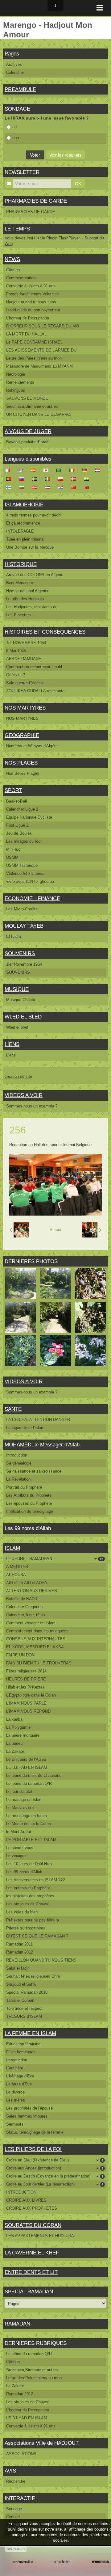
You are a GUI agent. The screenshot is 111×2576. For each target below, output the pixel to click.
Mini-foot (14, 849)
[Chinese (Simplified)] (75, 487)
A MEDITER (17, 1567)
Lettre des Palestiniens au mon (34, 358)
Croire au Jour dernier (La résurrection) (55, 2184)
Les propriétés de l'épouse (29, 2108)
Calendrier (15, 72)
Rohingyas (16, 390)
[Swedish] (36, 479)
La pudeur (15, 1743)
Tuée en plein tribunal (25, 539)
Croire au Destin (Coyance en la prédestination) (55, 2176)
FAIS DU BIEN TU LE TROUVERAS (39, 1663)
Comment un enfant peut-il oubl (34, 667)
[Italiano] (74, 470)
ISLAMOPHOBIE (24, 505)
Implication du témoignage (30, 1511)
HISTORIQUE (21, 564)
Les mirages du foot (24, 841)
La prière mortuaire (23, 1735)
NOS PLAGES (21, 763)
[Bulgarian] (23, 487)
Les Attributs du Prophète (29, 1495)
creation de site (18, 1076)
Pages (12, 54)
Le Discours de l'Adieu (26, 1759)
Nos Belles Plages (23, 773)
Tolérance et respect (24, 2008)
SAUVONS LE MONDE (27, 398)
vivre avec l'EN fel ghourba (30, 881)
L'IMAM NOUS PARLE (26, 1703)
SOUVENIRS (20, 953)
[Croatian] (62, 487)
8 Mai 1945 (16, 651)
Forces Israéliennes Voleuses (33, 294)
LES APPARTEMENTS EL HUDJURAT (41, 2236)
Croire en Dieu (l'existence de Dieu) (55, 2160)
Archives (14, 64)
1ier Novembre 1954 (24, 964)
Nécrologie (16, 374)
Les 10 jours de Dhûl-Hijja (29, 1864)
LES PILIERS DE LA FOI (33, 2149)
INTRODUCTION (21, 2192)
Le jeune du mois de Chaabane (34, 1775)
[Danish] (36, 487)
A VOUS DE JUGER (28, 431)
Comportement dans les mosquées (37, 1631)
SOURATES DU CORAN (33, 2225)
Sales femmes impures (27, 2116)
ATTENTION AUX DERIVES (32, 1591)
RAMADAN (17, 2324)
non (16, 138)
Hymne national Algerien (28, 591)
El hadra (14, 936)
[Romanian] (49, 479)
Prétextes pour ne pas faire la (33, 1920)
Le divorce (15, 2092)
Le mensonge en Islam (27, 1816)
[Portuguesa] (10, 479)
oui (15, 127)
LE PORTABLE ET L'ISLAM (31, 1840)
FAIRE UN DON (20, 1655)
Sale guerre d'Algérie (25, 683)
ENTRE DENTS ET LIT (31, 2272)
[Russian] (23, 479)
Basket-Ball (16, 801)
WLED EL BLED (23, 1017)
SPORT (13, 790)
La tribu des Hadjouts (25, 599)
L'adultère (15, 2068)
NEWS (12, 259)
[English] (22, 470)
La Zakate (15, 1751)
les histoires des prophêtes (30, 1896)
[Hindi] (88, 479)
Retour (55, 1230)
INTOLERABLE (20, 531)
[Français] (9, 470)
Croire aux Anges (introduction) (55, 2168)
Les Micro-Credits (22, 909)
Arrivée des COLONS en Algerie (35, 575)
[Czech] (49, 487)
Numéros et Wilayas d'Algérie (32, 746)
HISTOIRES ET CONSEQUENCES (45, 632)
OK (78, 183)
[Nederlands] (100, 470)
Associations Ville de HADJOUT (42, 2443)
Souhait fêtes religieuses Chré (33, 1976)
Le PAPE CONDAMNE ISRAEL (34, 342)
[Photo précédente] (19, 1230)
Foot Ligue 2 (17, 825)
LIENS (12, 1044)
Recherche (16, 2481)
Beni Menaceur (20, 583)
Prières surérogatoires (26, 1928)
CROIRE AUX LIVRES (26, 2200)
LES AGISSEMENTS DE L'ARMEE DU (41, 350)
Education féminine (23, 2044)
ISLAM (12, 1548)
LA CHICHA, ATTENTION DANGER (38, 1420)
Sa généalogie (19, 1463)
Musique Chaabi (21, 1000)
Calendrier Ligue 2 (22, 809)
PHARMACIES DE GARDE (36, 201)
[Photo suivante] (92, 1230)
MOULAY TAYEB (24, 926)
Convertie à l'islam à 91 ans (31, 286)
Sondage (14, 2509)
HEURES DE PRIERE (26, 1679)
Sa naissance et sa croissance (34, 1471)
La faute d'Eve (19, 2084)
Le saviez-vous (20, 1848)
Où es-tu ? (16, 675)
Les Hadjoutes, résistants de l (33, 607)
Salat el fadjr (17, 1968)
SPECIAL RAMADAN (29, 2292)
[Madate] (62, 2562)
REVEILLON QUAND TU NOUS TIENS (41, 1960)
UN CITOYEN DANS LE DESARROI (39, 414)
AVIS (10, 2471)
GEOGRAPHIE (22, 735)
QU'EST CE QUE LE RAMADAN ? (37, 1936)
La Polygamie (18, 1727)
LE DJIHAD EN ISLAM (27, 1767)
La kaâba (14, 1719)
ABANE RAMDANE (24, 659)
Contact (13, 2517)
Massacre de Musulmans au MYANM (39, 366)
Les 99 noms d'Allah (24, 1872)
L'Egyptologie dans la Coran (31, 1695)
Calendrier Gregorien (24, 1607)
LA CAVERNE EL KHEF (32, 2253)
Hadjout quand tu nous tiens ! (32, 302)
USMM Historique (22, 865)
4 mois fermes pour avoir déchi (34, 515)
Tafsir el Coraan (20, 2000)
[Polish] (62, 479)
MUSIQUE (17, 989)
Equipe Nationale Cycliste (29, 817)
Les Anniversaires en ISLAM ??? (35, 1880)
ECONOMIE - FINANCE (32, 898)
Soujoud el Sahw (21, 1984)
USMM (12, 857)
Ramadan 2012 (20, 1952)
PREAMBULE (20, 89)
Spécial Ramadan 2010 (27, 1992)
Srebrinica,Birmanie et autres (32, 406)
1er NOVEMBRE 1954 (26, 643)
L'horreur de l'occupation (28, 318)
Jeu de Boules (19, 833)
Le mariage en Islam (24, 1800)
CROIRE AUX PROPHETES (32, 2208)
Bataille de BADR (22, 1599)
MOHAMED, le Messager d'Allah (42, 1445)
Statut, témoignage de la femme (35, 2132)
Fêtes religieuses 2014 (26, 1671)
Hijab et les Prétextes (25, 1687)
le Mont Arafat (19, 1832)
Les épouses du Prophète (29, 1503)
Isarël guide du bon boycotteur (33, 310)
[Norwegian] (75, 479)
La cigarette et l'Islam (25, 1428)
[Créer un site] (23, 2562)
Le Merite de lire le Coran (29, 1824)
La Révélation (18, 1479)
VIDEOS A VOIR (24, 1095)
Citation (13, 270)
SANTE (13, 1409)
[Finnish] (10, 487)
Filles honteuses (21, 2052)
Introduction (17, 1455)
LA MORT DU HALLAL (26, 334)
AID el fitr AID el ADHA (27, 1583)
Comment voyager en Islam (31, 1623)
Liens (11, 1055)
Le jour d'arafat (19, 1792)
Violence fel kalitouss (25, 873)
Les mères (16, 2100)
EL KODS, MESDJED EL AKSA (35, 1647)
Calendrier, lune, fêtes (26, 1615)
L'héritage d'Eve (20, 2076)
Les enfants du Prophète (28, 1888)
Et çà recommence (23, 523)
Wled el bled (17, 1027)
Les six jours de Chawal (27, 1904)
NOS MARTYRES (25, 708)
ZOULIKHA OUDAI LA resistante (35, 691)
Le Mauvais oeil (20, 1808)
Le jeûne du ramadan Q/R (29, 1783)
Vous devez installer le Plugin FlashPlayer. (43, 238)
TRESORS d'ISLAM (24, 2016)
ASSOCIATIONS (21, 2454)
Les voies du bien (22, 1912)
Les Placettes (18, 615)
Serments (15, 2124)
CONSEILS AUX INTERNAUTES (36, 1639)
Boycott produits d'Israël (28, 442)
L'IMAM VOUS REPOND (28, 1711)
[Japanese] (48, 470)
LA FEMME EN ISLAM (30, 2033)
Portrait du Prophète (24, 1487)
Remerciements (20, 382)
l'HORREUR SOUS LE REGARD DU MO (43, 326)
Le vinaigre (16, 1856)
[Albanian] (88, 487)
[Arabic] (61, 470)
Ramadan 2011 (19, 1944)
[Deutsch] (87, 470)
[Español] (35, 470)
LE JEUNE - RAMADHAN (55, 1559)
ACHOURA (16, 1575)
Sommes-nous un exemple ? (32, 1106)
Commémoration (21, 278)
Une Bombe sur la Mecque (30, 547)
